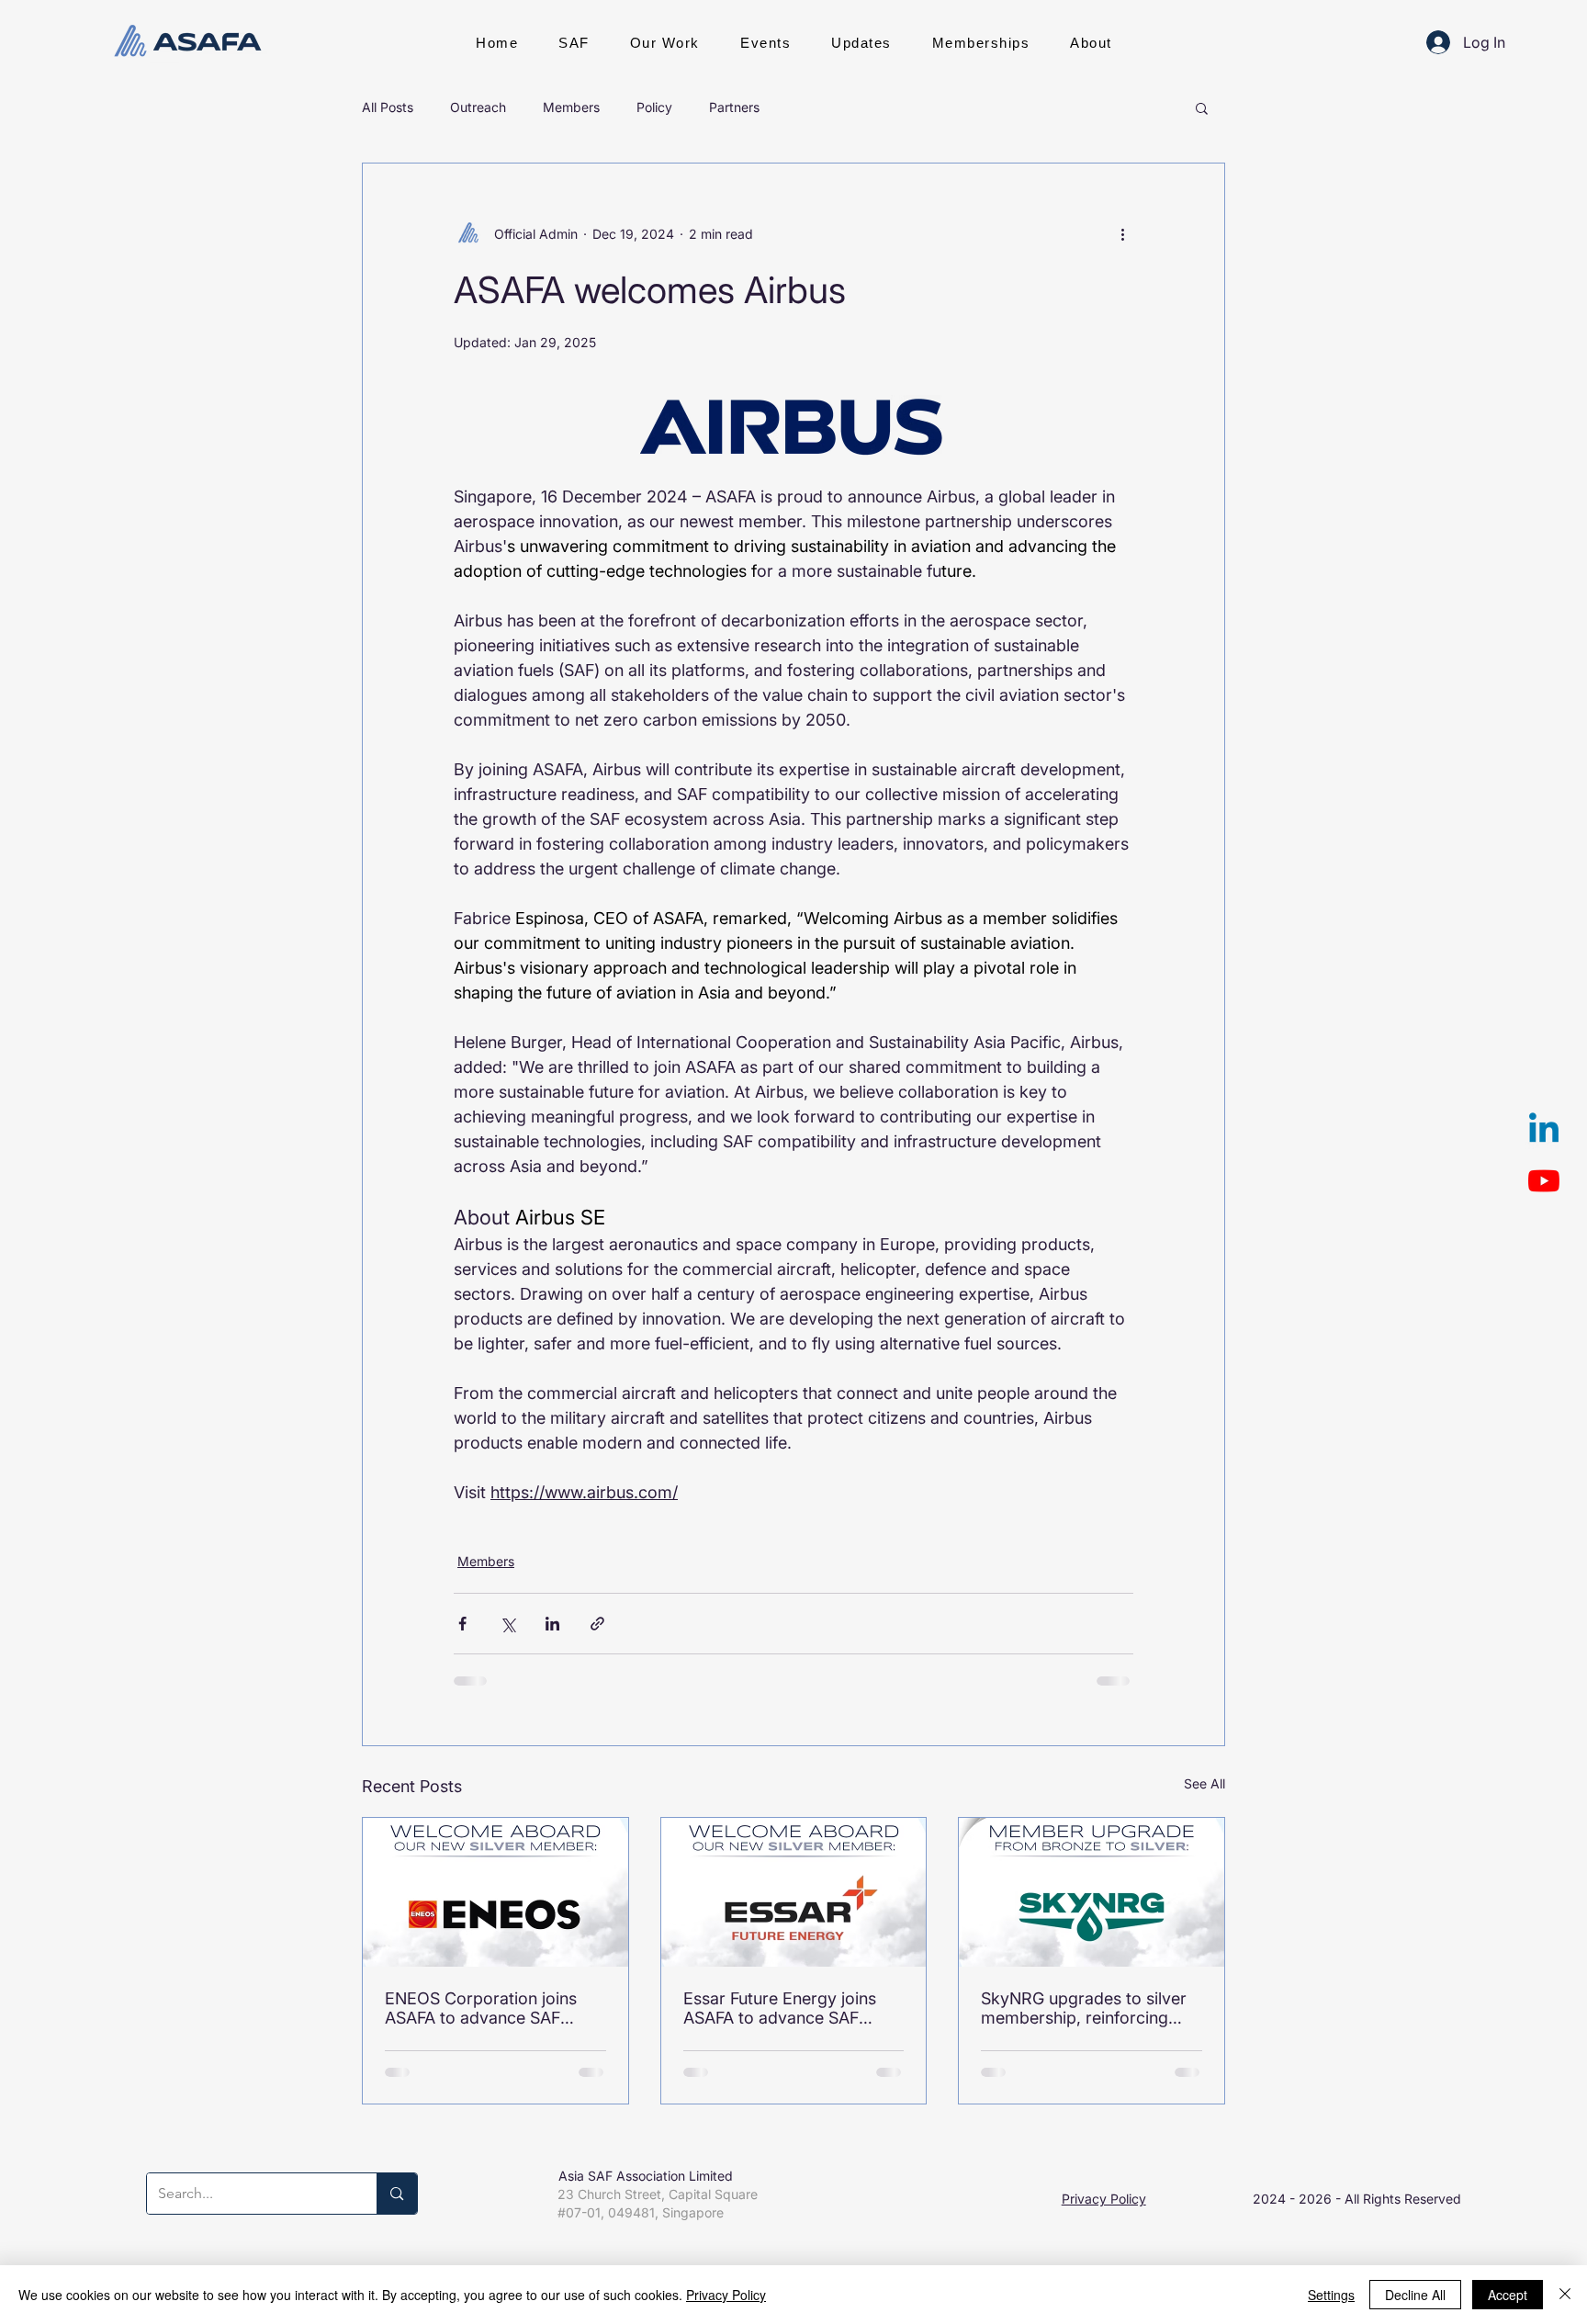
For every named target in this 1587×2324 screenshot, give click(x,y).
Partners (734, 107)
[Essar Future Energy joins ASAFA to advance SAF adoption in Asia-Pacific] (794, 1892)
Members (571, 107)
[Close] (1565, 2295)
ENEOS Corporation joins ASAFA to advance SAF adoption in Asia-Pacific (481, 2008)
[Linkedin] (1544, 1131)
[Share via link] (597, 1624)
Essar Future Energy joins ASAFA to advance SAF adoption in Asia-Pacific (780, 2008)
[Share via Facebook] (462, 1624)
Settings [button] (1331, 2295)
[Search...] (396, 2194)
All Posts (388, 107)
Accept (1508, 2295)
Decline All (1415, 2295)
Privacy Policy (1104, 2199)
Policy (654, 107)
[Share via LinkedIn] (552, 1624)
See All (1204, 1783)
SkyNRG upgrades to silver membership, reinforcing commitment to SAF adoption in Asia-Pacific (1084, 2008)
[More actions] (1122, 233)
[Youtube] (1544, 1180)
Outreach (478, 107)
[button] (574, 42)
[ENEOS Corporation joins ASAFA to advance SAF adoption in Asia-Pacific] (495, 1892)
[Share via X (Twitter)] (507, 1624)
